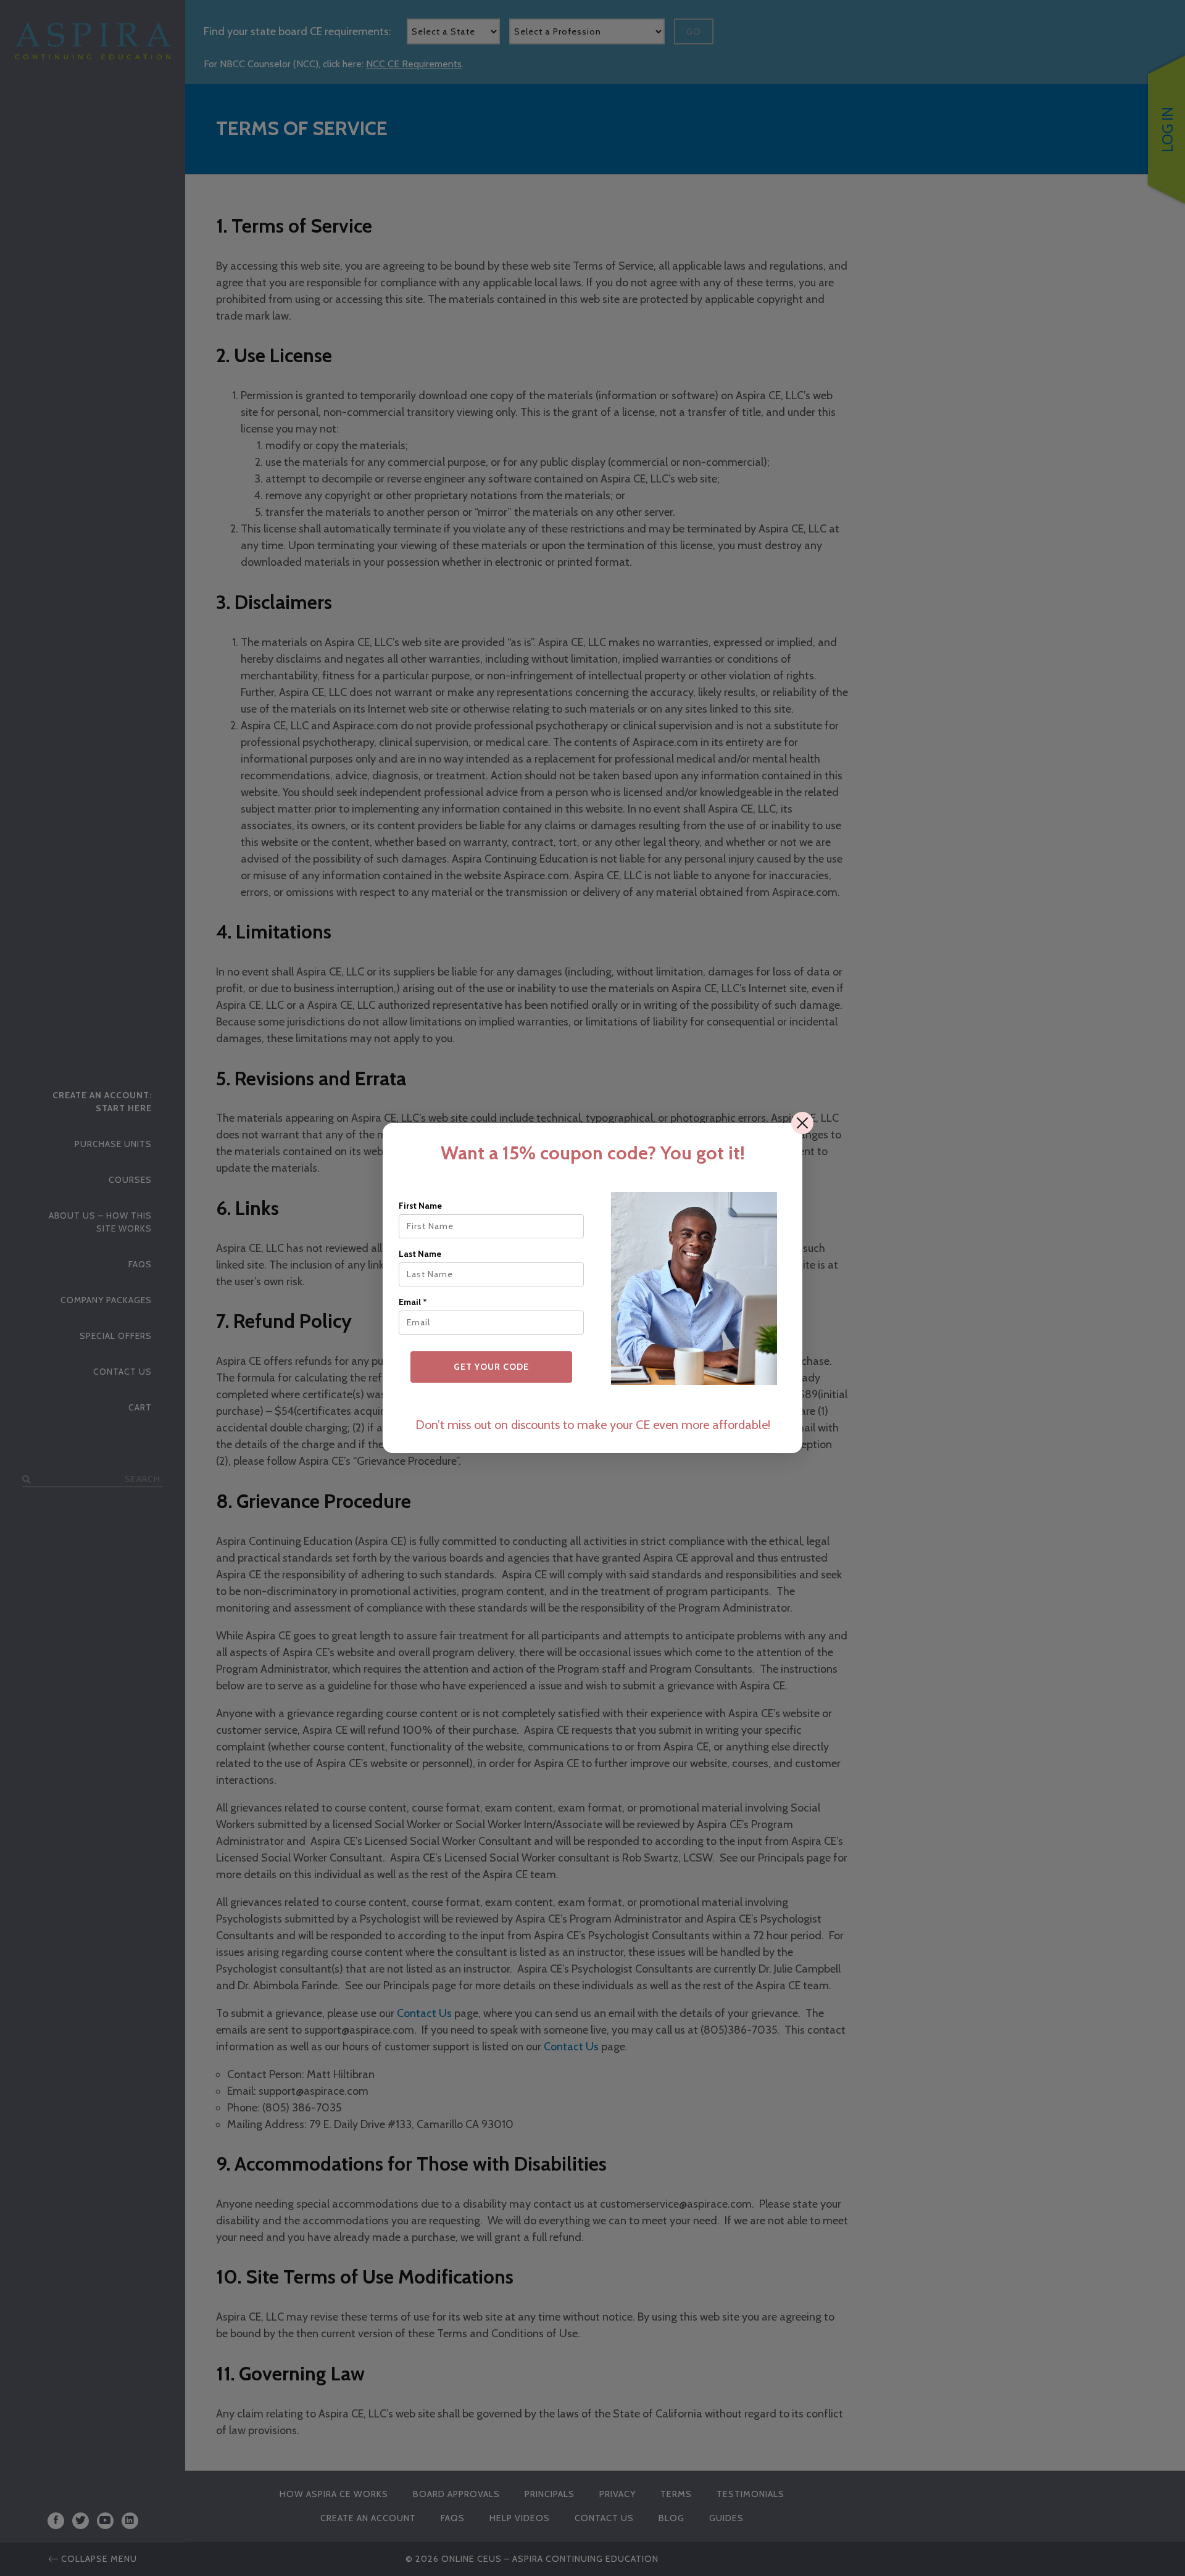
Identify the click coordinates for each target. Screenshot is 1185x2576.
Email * (413, 1302)
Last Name (420, 1254)
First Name (420, 1206)
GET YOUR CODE (491, 1367)
